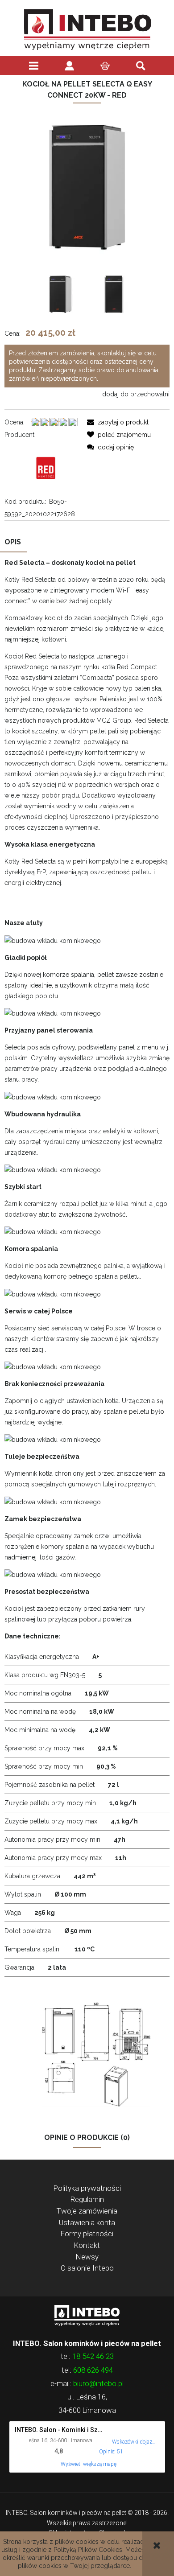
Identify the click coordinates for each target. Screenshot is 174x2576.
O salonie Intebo (87, 2268)
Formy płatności (87, 2234)
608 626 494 (93, 2370)
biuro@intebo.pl (98, 2383)
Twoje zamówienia (87, 2211)
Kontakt (87, 2245)
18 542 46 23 (93, 2356)
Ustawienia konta (87, 2222)
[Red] (46, 468)
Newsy (87, 2257)
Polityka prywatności (87, 2188)
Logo (87, 2315)
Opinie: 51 (111, 2452)
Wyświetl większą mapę (89, 2464)
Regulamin (87, 2199)
